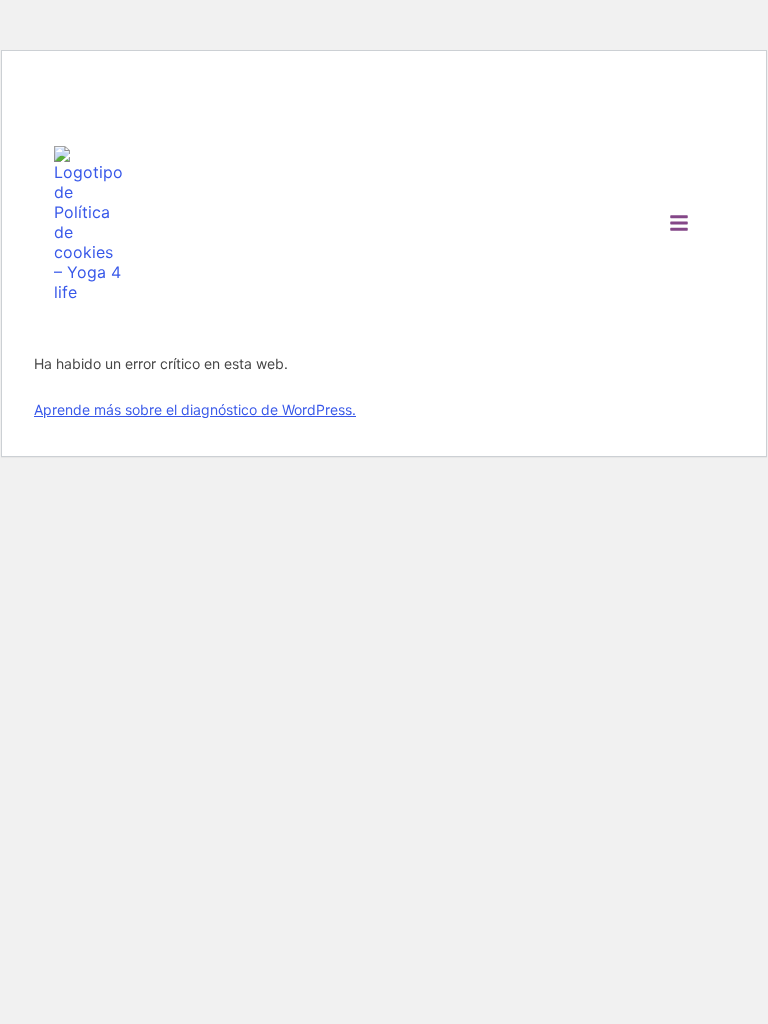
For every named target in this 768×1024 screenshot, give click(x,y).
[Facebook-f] (70, 98)
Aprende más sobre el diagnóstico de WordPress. (195, 409)
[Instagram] (113, 98)
